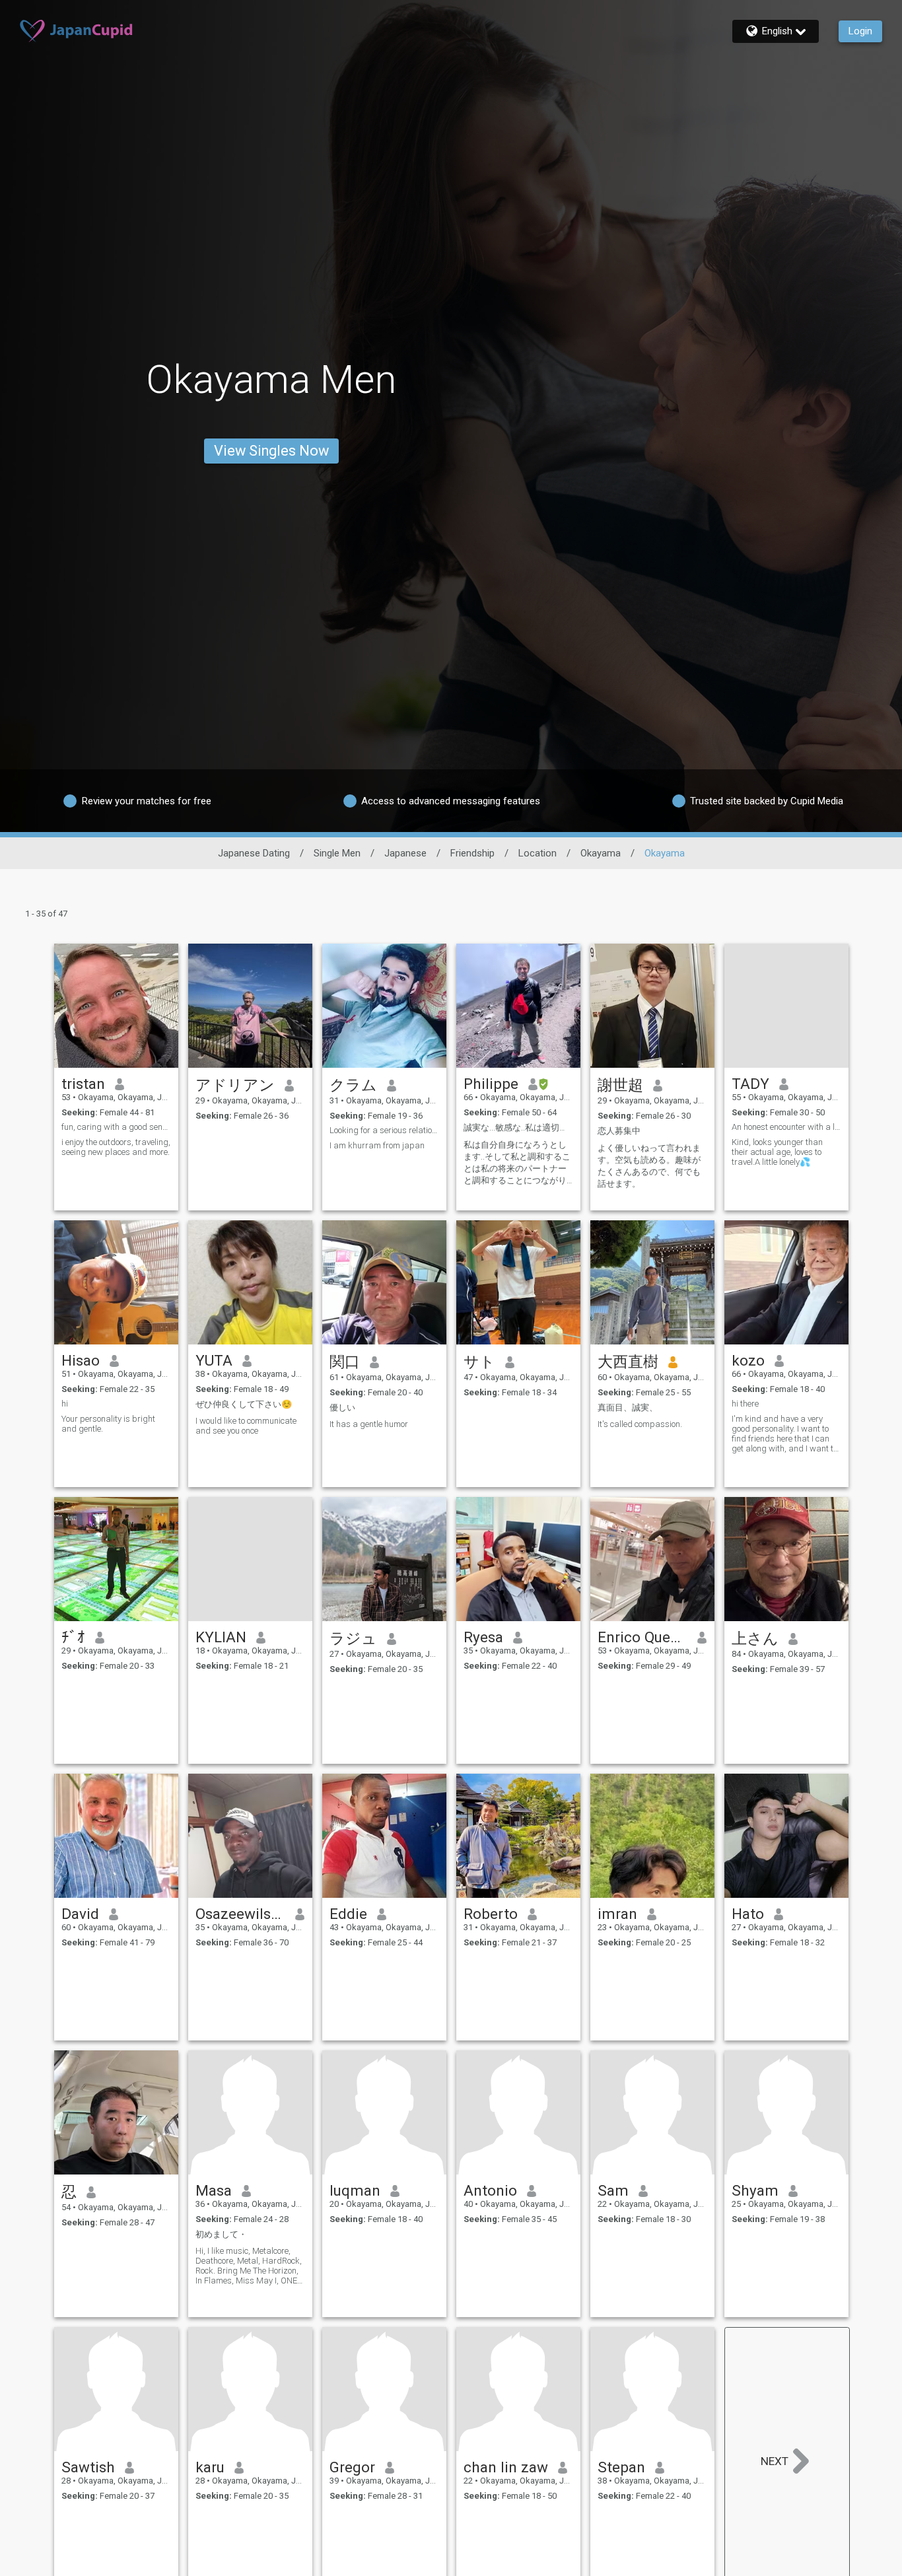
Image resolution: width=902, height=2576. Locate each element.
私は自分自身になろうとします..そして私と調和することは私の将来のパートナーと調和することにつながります (517, 1163)
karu (210, 2467)
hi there (745, 1404)
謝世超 (620, 1085)
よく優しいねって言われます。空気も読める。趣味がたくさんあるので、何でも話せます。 (649, 1166)
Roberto (491, 1914)
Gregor (352, 2467)
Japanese (405, 853)
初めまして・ (221, 2234)
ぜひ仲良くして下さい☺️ (244, 1404)
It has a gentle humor (369, 1424)
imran (617, 1914)
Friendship (472, 853)
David (80, 1914)
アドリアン (235, 1085)
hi (65, 1404)
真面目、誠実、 (628, 1408)
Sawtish (88, 2467)
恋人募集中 (619, 1131)
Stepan (621, 2467)
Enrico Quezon (643, 1637)
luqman (355, 2190)
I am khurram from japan (377, 1145)
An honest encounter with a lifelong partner (786, 1127)
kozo (748, 1360)
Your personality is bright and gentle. (108, 1424)
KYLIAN (221, 1637)
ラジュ (353, 1638)
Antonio (490, 2190)
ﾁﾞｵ (73, 1637)
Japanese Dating (254, 853)
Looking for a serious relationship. (384, 1130)
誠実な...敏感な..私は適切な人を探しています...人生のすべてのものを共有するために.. (518, 1128)
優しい (342, 1408)
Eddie (348, 1914)
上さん (755, 1638)
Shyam (755, 2190)
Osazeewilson (241, 1914)
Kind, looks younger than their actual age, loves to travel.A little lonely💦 (777, 1152)
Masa (214, 2190)
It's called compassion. (640, 1424)
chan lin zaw (506, 2467)
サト (479, 1362)
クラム (353, 1085)
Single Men (337, 853)
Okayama (601, 853)
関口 (345, 1362)
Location (538, 853)
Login (860, 31)
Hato (748, 1914)
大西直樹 (628, 1362)
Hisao (81, 1360)
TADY (750, 1084)
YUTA (214, 1360)
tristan (83, 1084)
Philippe (491, 1084)
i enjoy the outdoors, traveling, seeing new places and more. (116, 1147)
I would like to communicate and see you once (246, 1426)
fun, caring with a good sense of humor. (116, 1127)
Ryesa (483, 1637)
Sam (613, 2190)
